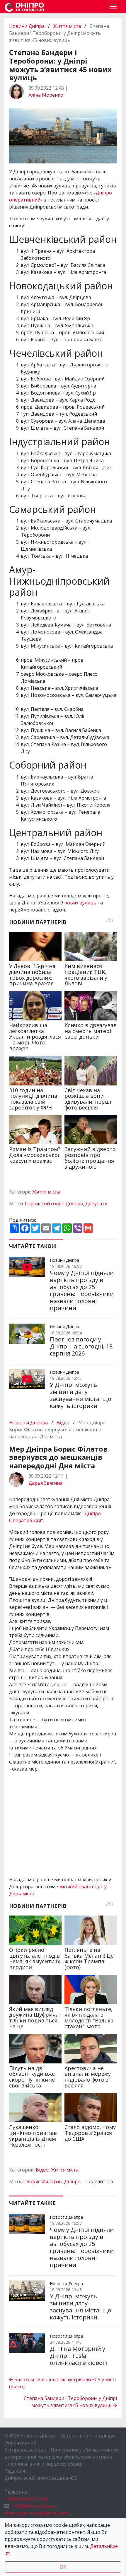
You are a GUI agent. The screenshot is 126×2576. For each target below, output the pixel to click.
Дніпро (72, 2181)
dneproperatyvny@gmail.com (36, 2513)
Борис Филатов (44, 2181)
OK (63, 2567)
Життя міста (67, 26)
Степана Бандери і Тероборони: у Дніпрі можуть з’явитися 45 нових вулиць (70, 2402)
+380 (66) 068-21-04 (26, 2499)
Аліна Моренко (46, 95)
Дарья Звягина (45, 1483)
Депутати (96, 1204)
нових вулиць (80, 903)
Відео (63, 1423)
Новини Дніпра (27, 26)
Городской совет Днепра (54, 1204)
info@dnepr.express (34, 2506)
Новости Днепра (29, 1423)
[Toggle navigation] (113, 6)
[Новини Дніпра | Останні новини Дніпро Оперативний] (24, 7)
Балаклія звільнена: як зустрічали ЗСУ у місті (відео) (62, 2383)
